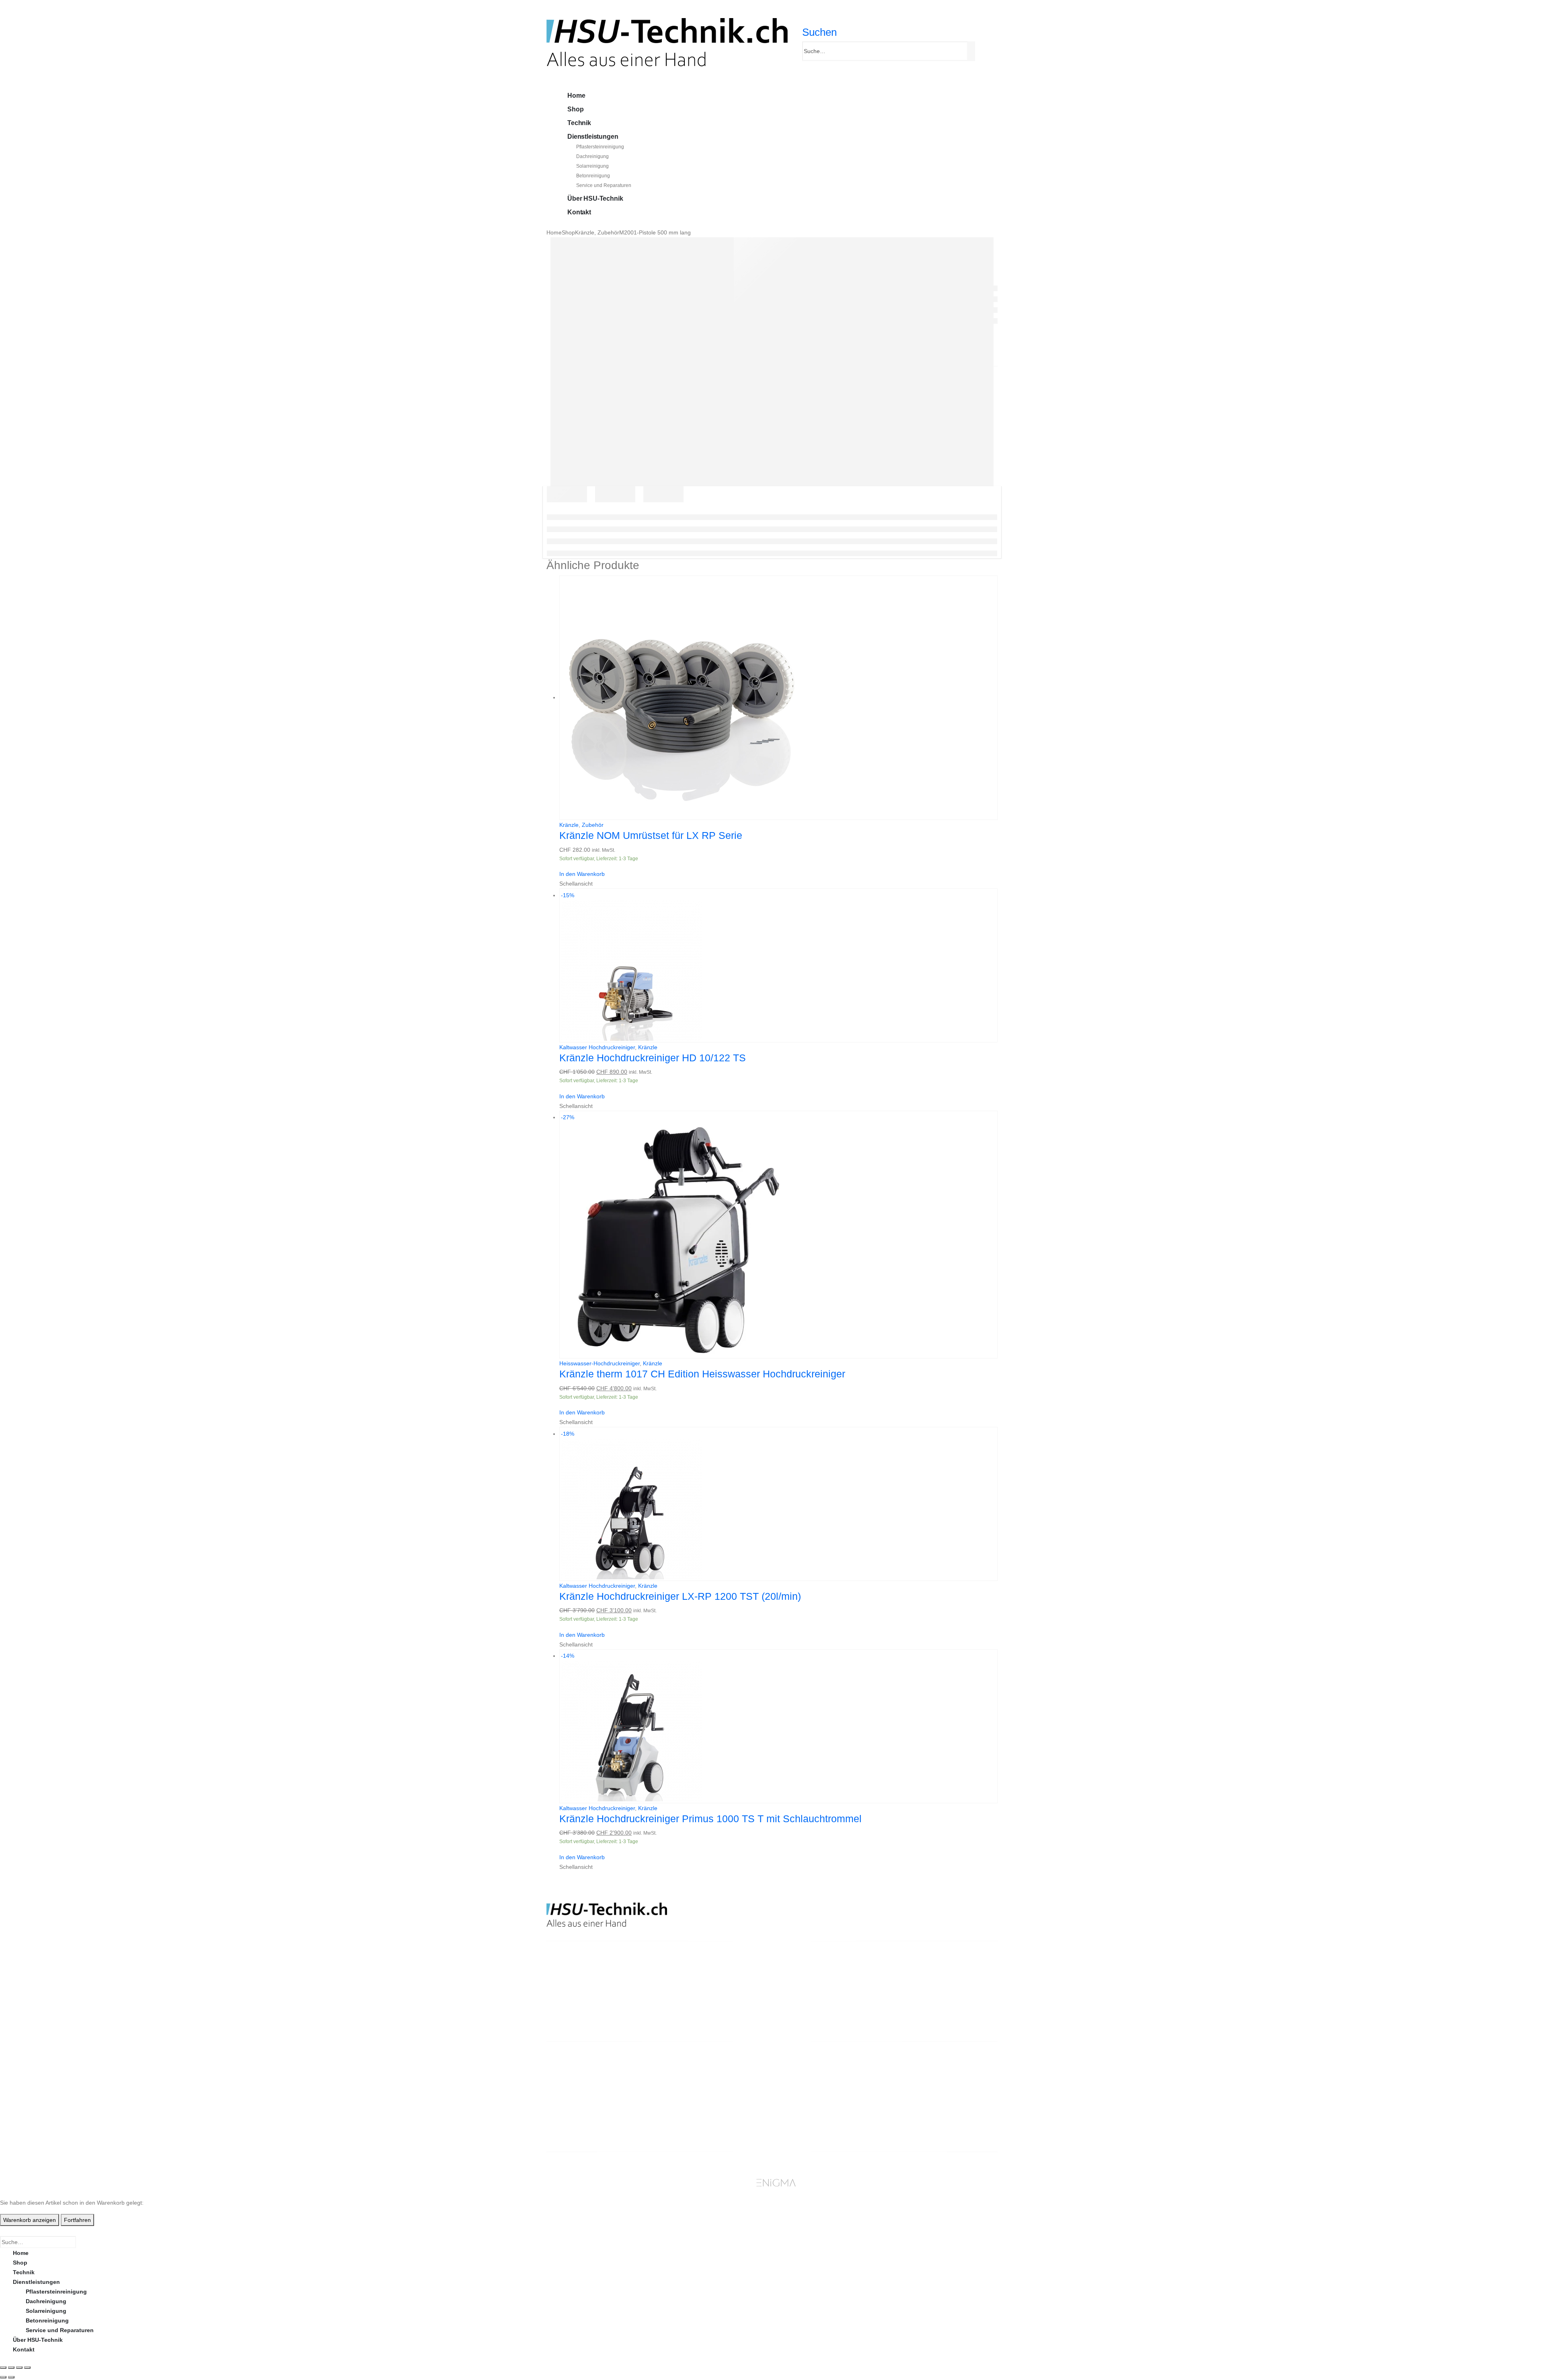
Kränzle (569, 825)
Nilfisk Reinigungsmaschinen (715, 2078)
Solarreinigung (592, 166)
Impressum (804, 2117)
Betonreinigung (593, 176)
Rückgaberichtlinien (817, 2088)
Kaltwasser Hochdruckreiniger (597, 1047)
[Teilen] (19, 2368)
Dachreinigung (592, 156)
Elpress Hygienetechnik (707, 2088)
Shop (575, 109)
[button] (819, 32)
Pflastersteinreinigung (600, 147)
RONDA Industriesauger (707, 2097)
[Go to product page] (778, 698)
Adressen (917, 2097)
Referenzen (804, 2107)
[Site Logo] (667, 42)
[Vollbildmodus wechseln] (11, 2368)
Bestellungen (922, 2078)
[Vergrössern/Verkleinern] (3, 2368)
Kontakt (579, 212)
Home (576, 96)
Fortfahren (77, 2220)
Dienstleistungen (593, 137)
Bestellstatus (807, 2097)
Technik (579, 123)
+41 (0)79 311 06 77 (572, 2006)
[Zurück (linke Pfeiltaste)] (3, 2377)
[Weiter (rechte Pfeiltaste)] (11, 2377)
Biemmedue (690, 2107)
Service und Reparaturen (604, 185)
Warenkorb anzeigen (30, 2220)
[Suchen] (972, 51)
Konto (912, 2068)
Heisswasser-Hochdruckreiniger (600, 1363)
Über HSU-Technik (595, 198)
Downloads (919, 2088)
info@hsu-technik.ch (575, 1997)
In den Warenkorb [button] (582, 874)
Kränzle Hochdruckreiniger (711, 2068)
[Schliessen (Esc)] (27, 2368)
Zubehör (593, 825)
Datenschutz (806, 2126)
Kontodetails (922, 2107)
